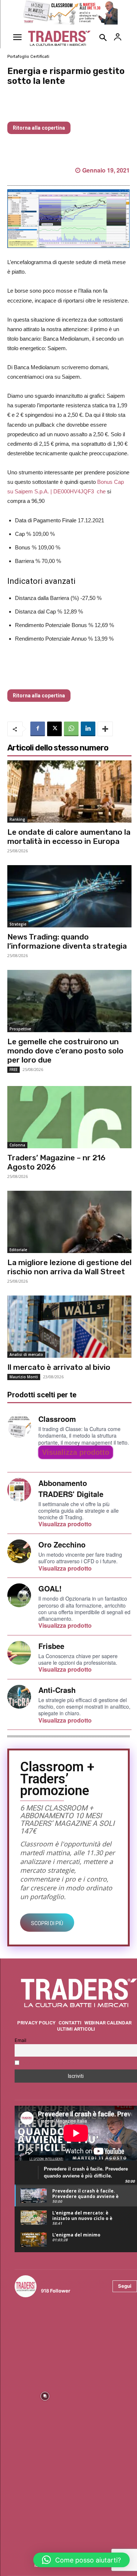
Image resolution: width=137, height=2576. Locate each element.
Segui (125, 2286)
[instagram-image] (45, 2334)
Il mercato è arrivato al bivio (59, 1367)
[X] (54, 729)
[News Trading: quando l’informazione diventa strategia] (69, 896)
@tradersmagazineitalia (73, 2282)
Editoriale (18, 1250)
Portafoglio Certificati (28, 57)
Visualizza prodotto (76, 1452)
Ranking (17, 819)
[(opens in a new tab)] (69, 1117)
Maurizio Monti (24, 1377)
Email (20, 2040)
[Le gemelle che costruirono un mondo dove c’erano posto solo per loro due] (69, 1001)
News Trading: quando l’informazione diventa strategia (67, 941)
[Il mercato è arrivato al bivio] (69, 1327)
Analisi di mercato (26, 1354)
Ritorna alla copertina (39, 128)
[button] (81, 2560)
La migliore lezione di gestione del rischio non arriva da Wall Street (69, 1267)
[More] (105, 729)
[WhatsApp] (71, 729)
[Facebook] (38, 729)
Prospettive (20, 1029)
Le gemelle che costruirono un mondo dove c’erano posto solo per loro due (65, 1051)
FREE (14, 1070)
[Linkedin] (88, 729)
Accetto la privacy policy (50, 2063)
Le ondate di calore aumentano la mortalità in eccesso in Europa (69, 837)
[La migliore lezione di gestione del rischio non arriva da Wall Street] (69, 1222)
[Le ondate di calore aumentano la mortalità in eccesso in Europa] (69, 792)
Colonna (17, 1145)
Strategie (18, 924)
